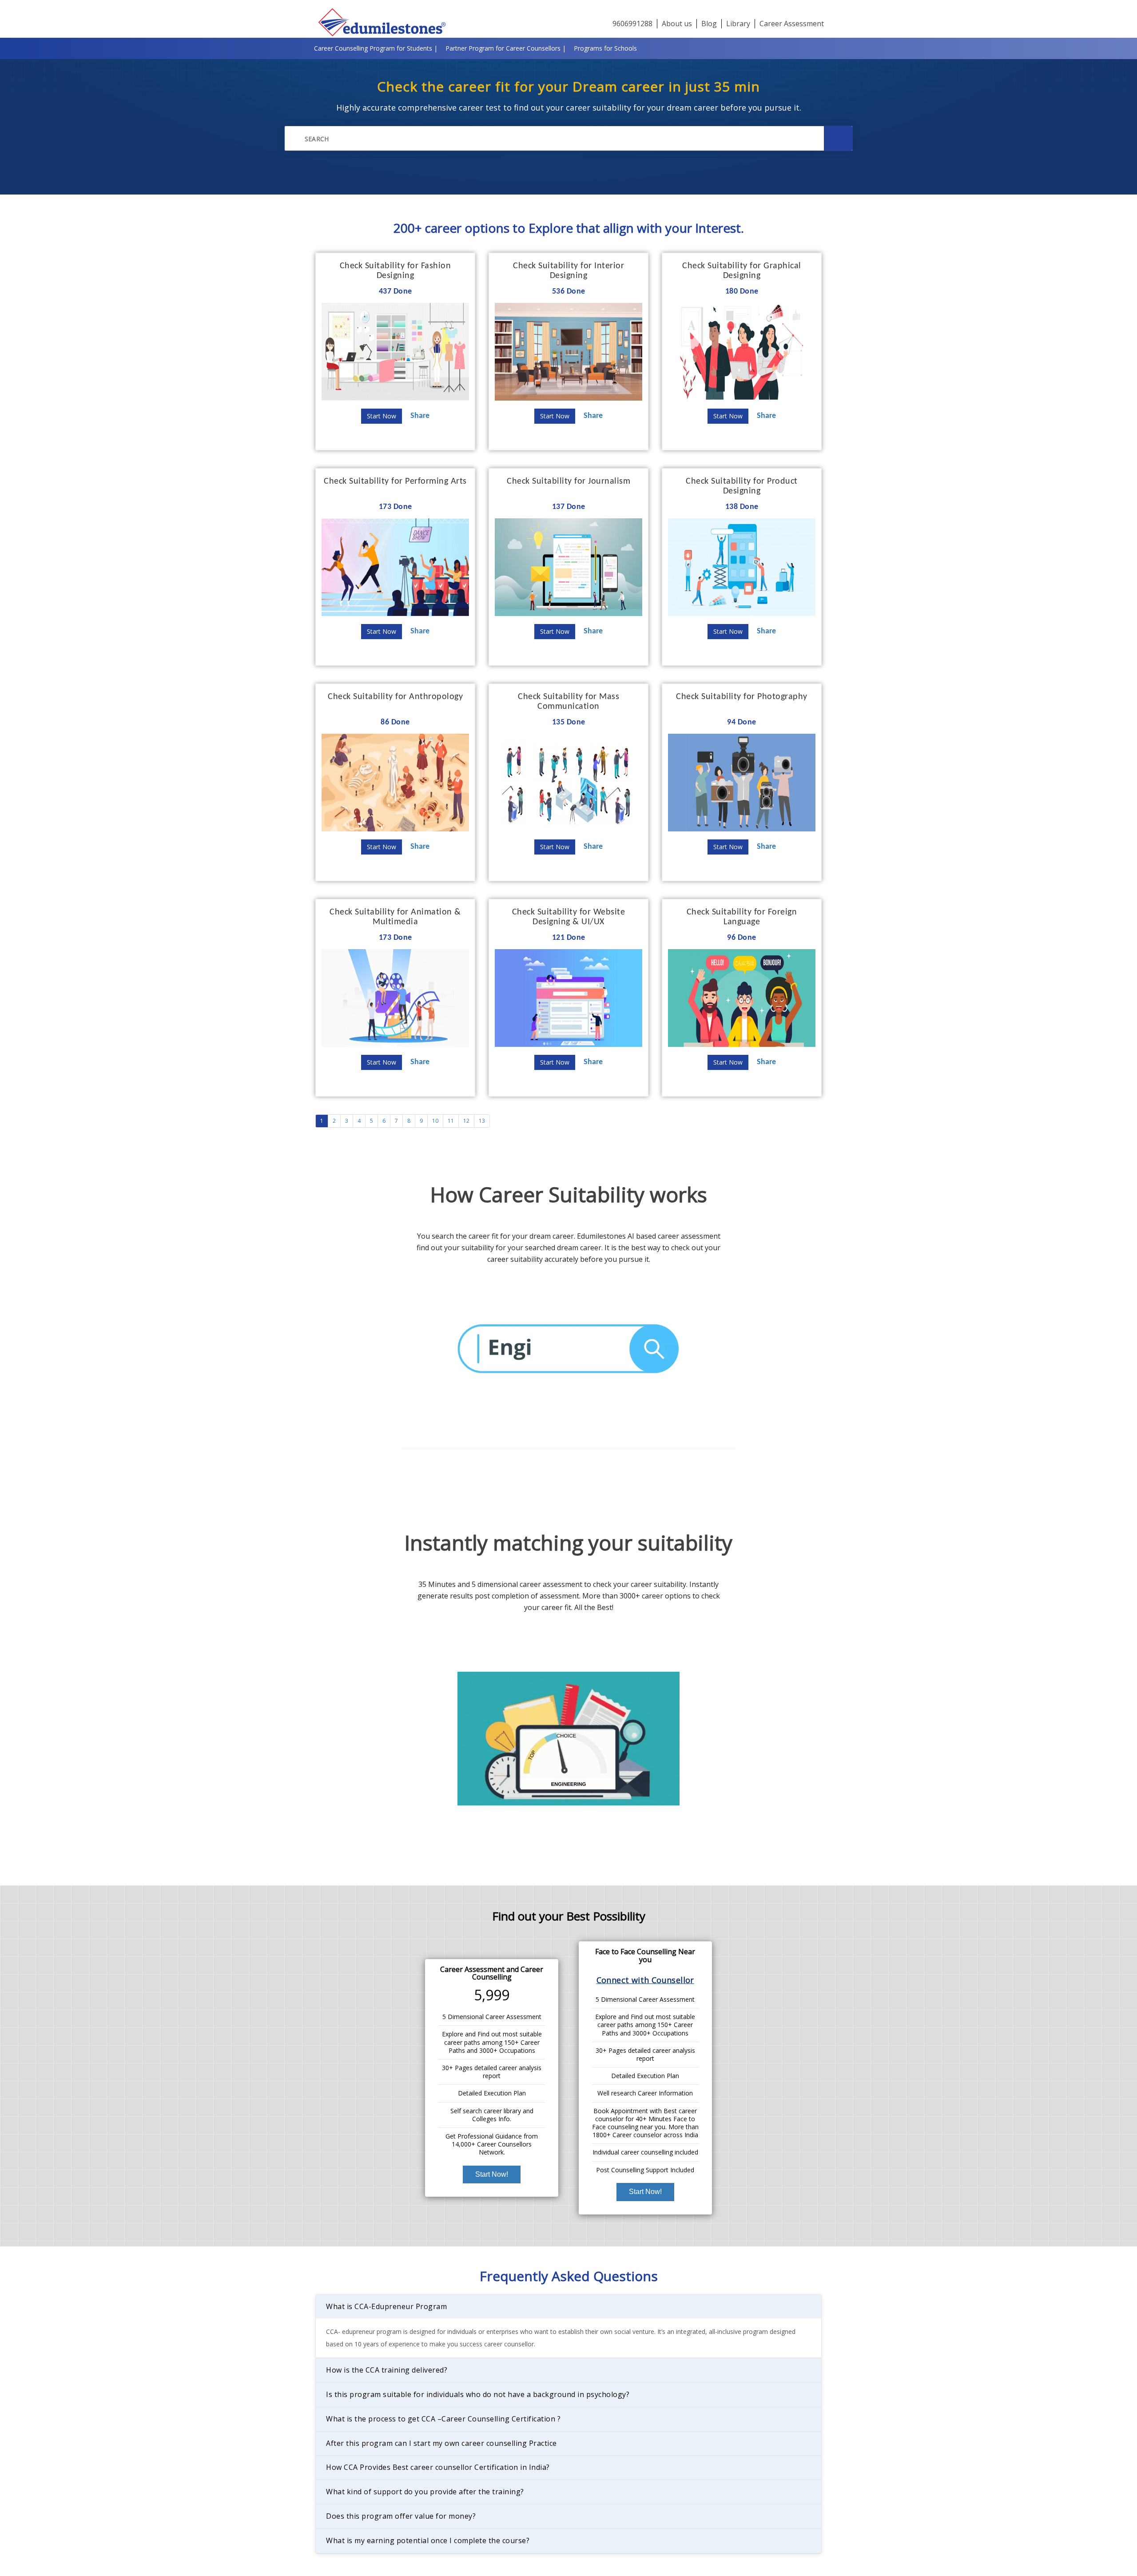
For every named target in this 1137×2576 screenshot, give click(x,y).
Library (738, 24)
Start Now (382, 416)
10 (435, 1121)
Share (420, 416)
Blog (709, 24)
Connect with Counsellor (645, 1980)
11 (451, 1121)
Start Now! (492, 2174)
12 (466, 1121)
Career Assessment (792, 24)
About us (677, 24)
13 (482, 1121)
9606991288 (632, 24)
